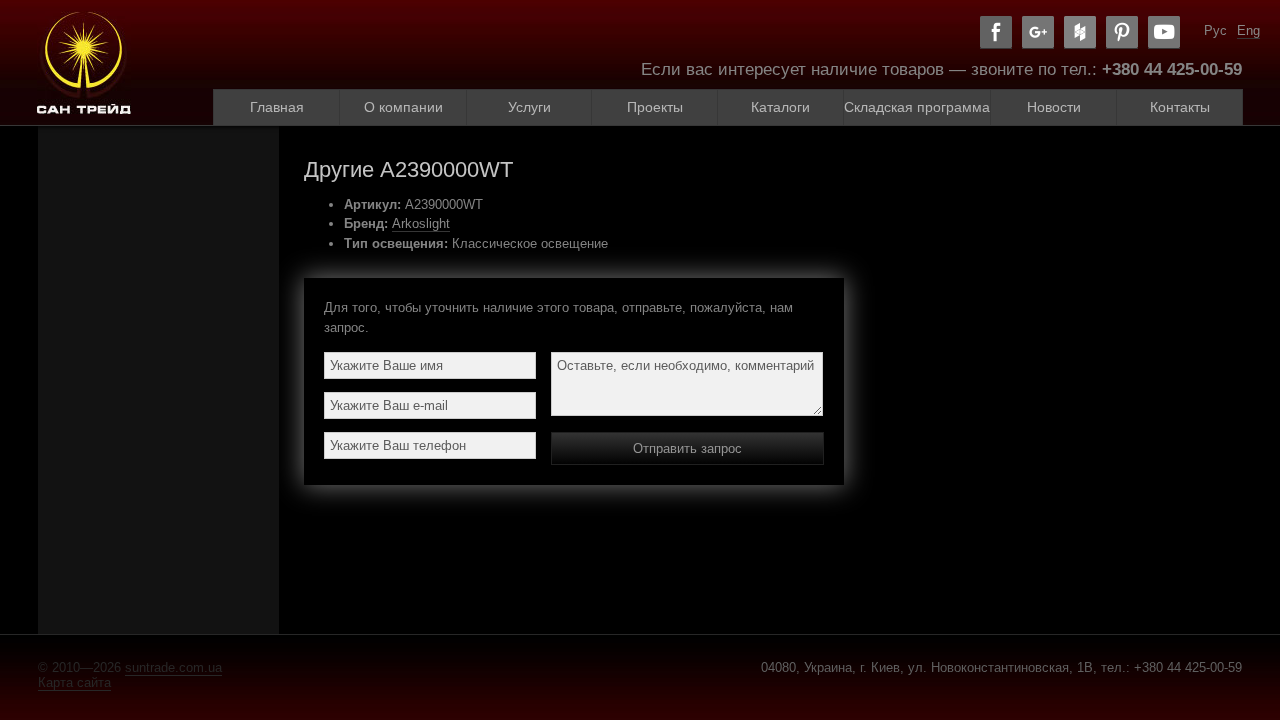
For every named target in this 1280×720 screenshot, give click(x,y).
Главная (277, 107)
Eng (1248, 30)
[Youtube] (1164, 32)
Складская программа (917, 107)
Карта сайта (74, 682)
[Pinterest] (1122, 32)
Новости (1054, 107)
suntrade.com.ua (173, 667)
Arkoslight (421, 223)
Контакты (1180, 107)
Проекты (655, 107)
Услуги (529, 107)
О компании (403, 107)
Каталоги (780, 107)
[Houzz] (1080, 32)
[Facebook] (996, 32)
